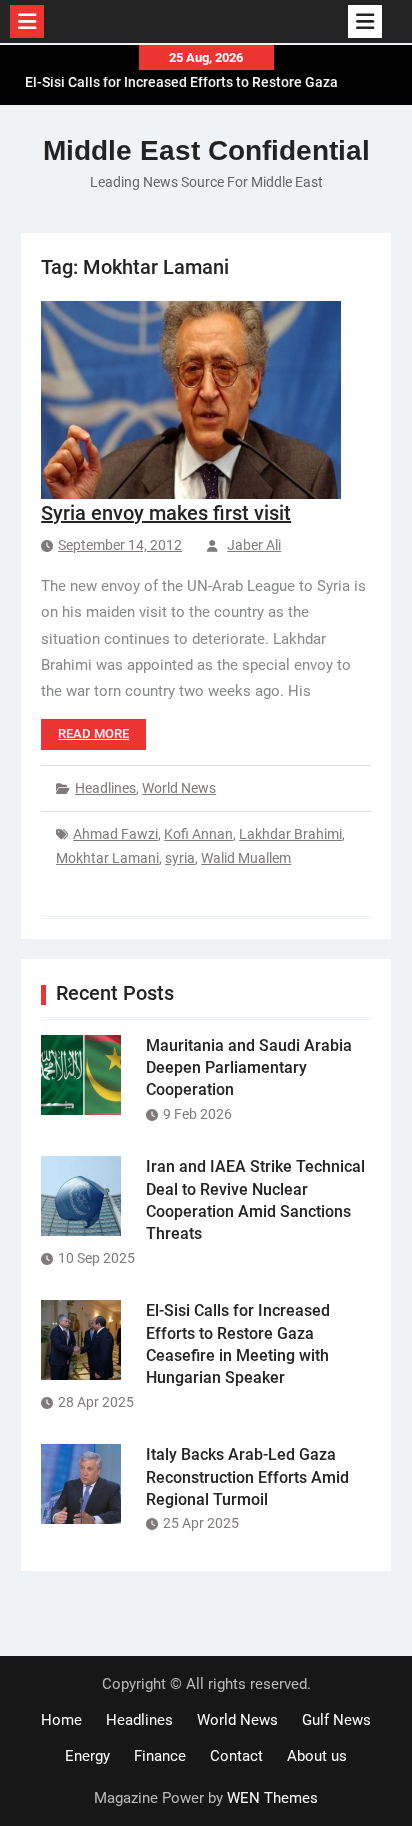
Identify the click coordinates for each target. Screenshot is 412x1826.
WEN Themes (272, 1798)
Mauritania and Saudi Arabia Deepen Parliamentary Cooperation (249, 1068)
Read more (93, 733)
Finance (160, 1756)
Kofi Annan (198, 834)
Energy (87, 1756)
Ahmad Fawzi (115, 834)
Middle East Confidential (206, 150)
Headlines (105, 788)
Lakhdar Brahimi (290, 834)
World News (179, 788)
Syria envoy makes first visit (166, 513)
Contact (236, 1756)
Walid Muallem (246, 858)
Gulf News (336, 1720)
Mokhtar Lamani (107, 858)
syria (180, 858)
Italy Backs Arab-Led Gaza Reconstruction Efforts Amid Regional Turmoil (247, 1477)
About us (317, 1756)
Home (61, 1720)
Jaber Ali (254, 545)
